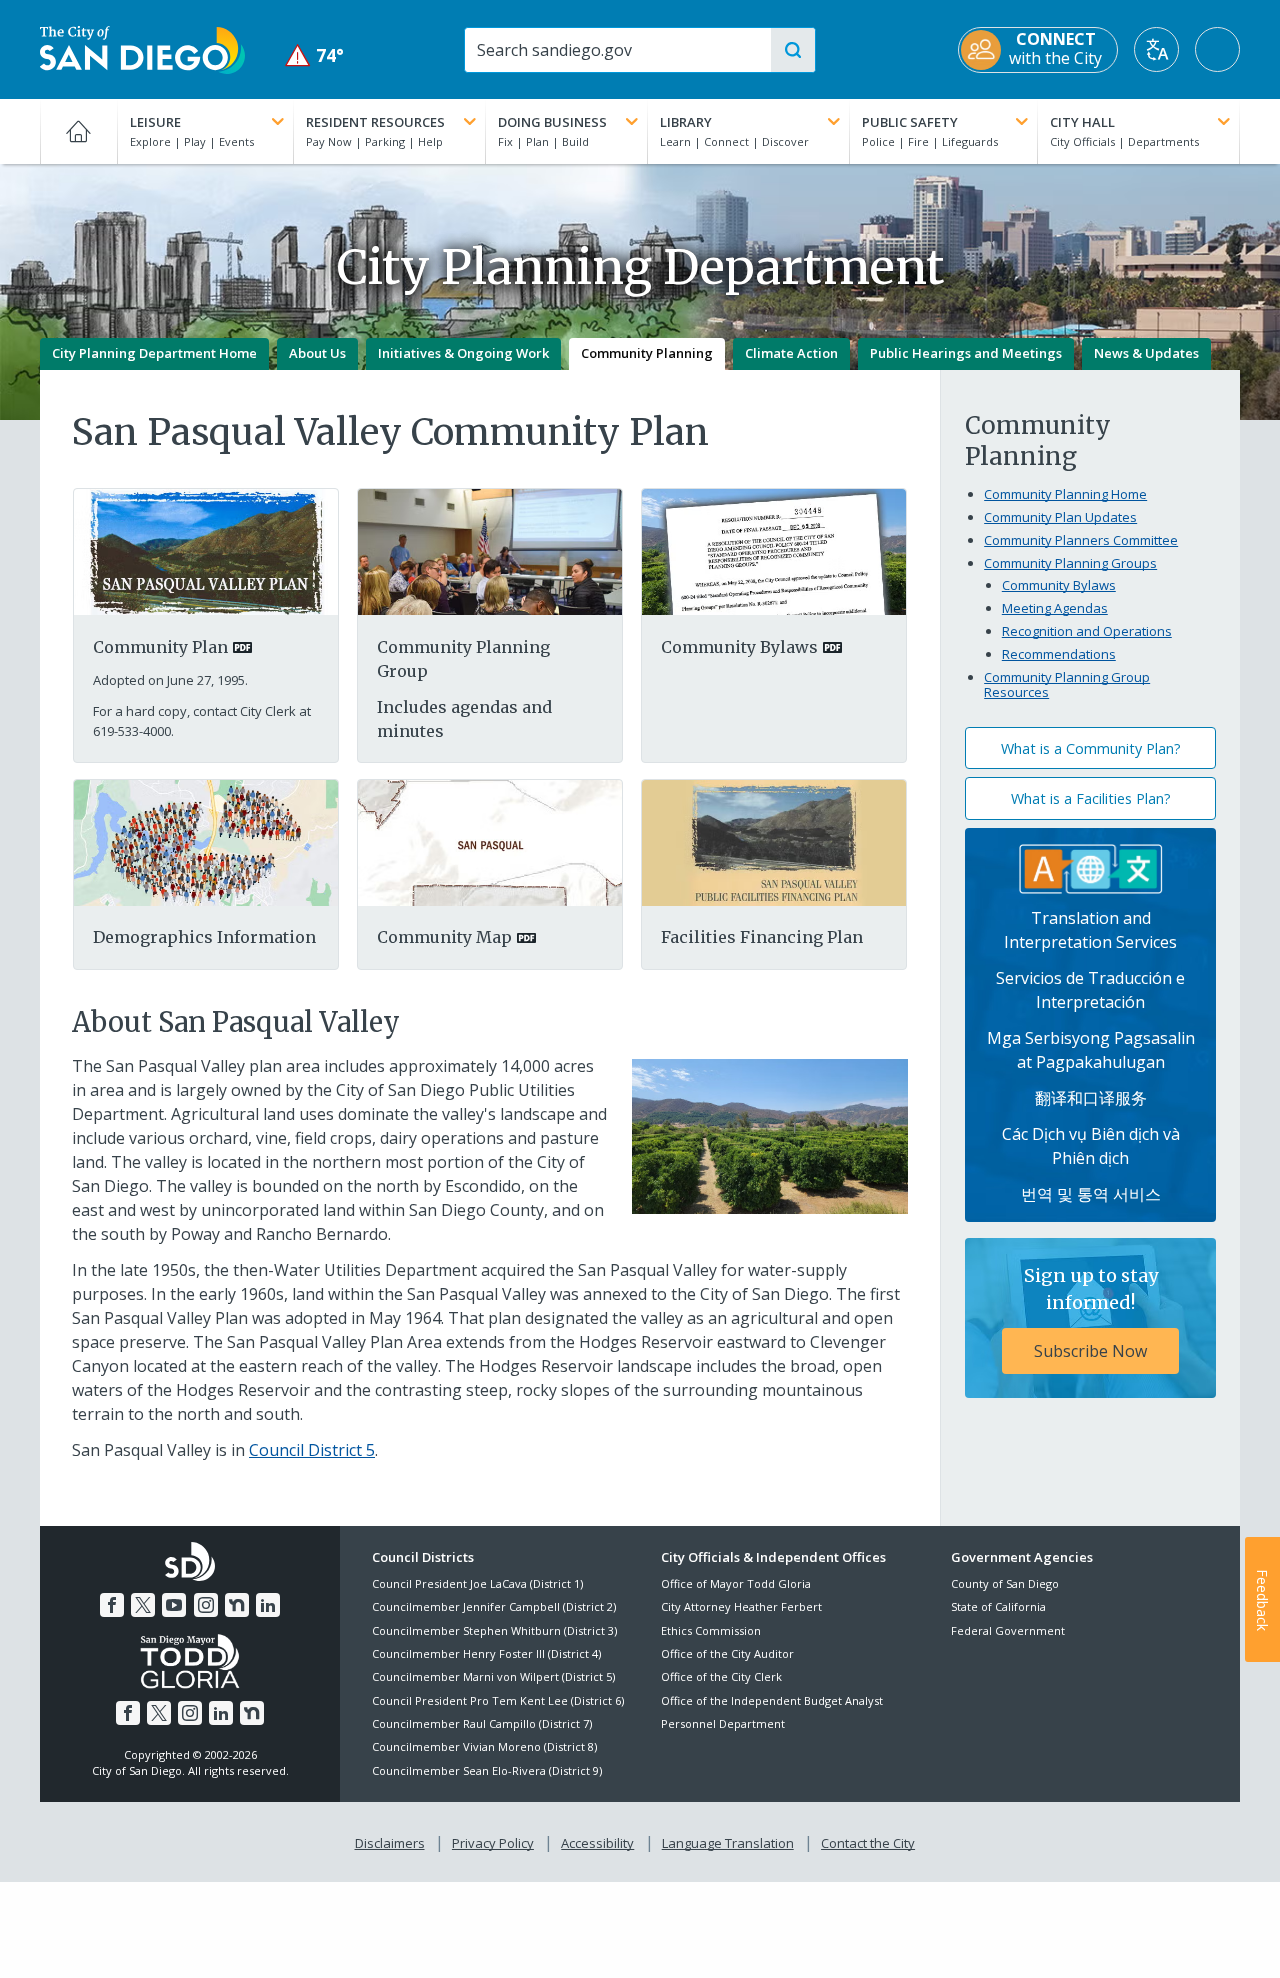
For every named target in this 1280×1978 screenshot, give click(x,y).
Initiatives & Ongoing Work (463, 353)
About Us (317, 353)
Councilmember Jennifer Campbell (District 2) (494, 1606)
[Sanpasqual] (774, 841)
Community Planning (647, 353)
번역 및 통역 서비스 (1091, 1194)
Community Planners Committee (1081, 540)
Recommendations (1059, 654)
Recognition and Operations (1087, 631)
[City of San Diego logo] (142, 48)
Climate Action (791, 353)
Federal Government (1008, 1630)
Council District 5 (312, 1450)
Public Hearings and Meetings (966, 353)
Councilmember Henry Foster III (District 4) (486, 1653)
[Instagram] (206, 1605)
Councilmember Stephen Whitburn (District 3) (494, 1630)
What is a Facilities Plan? (1091, 798)
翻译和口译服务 (1091, 1098)
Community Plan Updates (1060, 517)
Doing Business (552, 122)
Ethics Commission (711, 1630)
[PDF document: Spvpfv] (206, 551)
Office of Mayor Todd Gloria (736, 1583)
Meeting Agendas (1055, 608)
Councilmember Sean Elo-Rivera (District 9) (487, 1770)
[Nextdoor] (237, 1605)
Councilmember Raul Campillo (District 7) (482, 1723)
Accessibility (597, 1843)
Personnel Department (723, 1723)
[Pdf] (206, 841)
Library (686, 122)
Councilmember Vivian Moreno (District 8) (484, 1746)
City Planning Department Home (154, 353)
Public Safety (910, 122)
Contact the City (868, 1843)
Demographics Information (204, 937)
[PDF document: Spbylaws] (774, 551)
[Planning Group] (490, 551)
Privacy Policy (493, 1843)
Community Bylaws (739, 647)
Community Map (444, 937)
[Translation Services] (1091, 867)
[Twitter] (143, 1605)
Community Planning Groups (1070, 563)
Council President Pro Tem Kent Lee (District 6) (498, 1700)
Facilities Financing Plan (762, 937)
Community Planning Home (1065, 494)
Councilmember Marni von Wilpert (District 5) (493, 1676)
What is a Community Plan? (1091, 748)
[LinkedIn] (268, 1605)
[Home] (78, 131)
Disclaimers (390, 1843)
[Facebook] (112, 1605)
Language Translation (728, 1843)
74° (314, 55)
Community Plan (160, 647)
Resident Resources (375, 122)
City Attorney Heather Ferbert (741, 1606)
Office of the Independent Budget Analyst (772, 1700)
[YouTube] (174, 1605)
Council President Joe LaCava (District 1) (477, 1583)
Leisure (155, 122)
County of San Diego (1005, 1583)
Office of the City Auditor (727, 1653)
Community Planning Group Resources (1067, 685)
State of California (998, 1606)
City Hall (1082, 122)
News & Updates (1146, 353)
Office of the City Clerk (721, 1676)
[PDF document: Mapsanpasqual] (490, 841)
